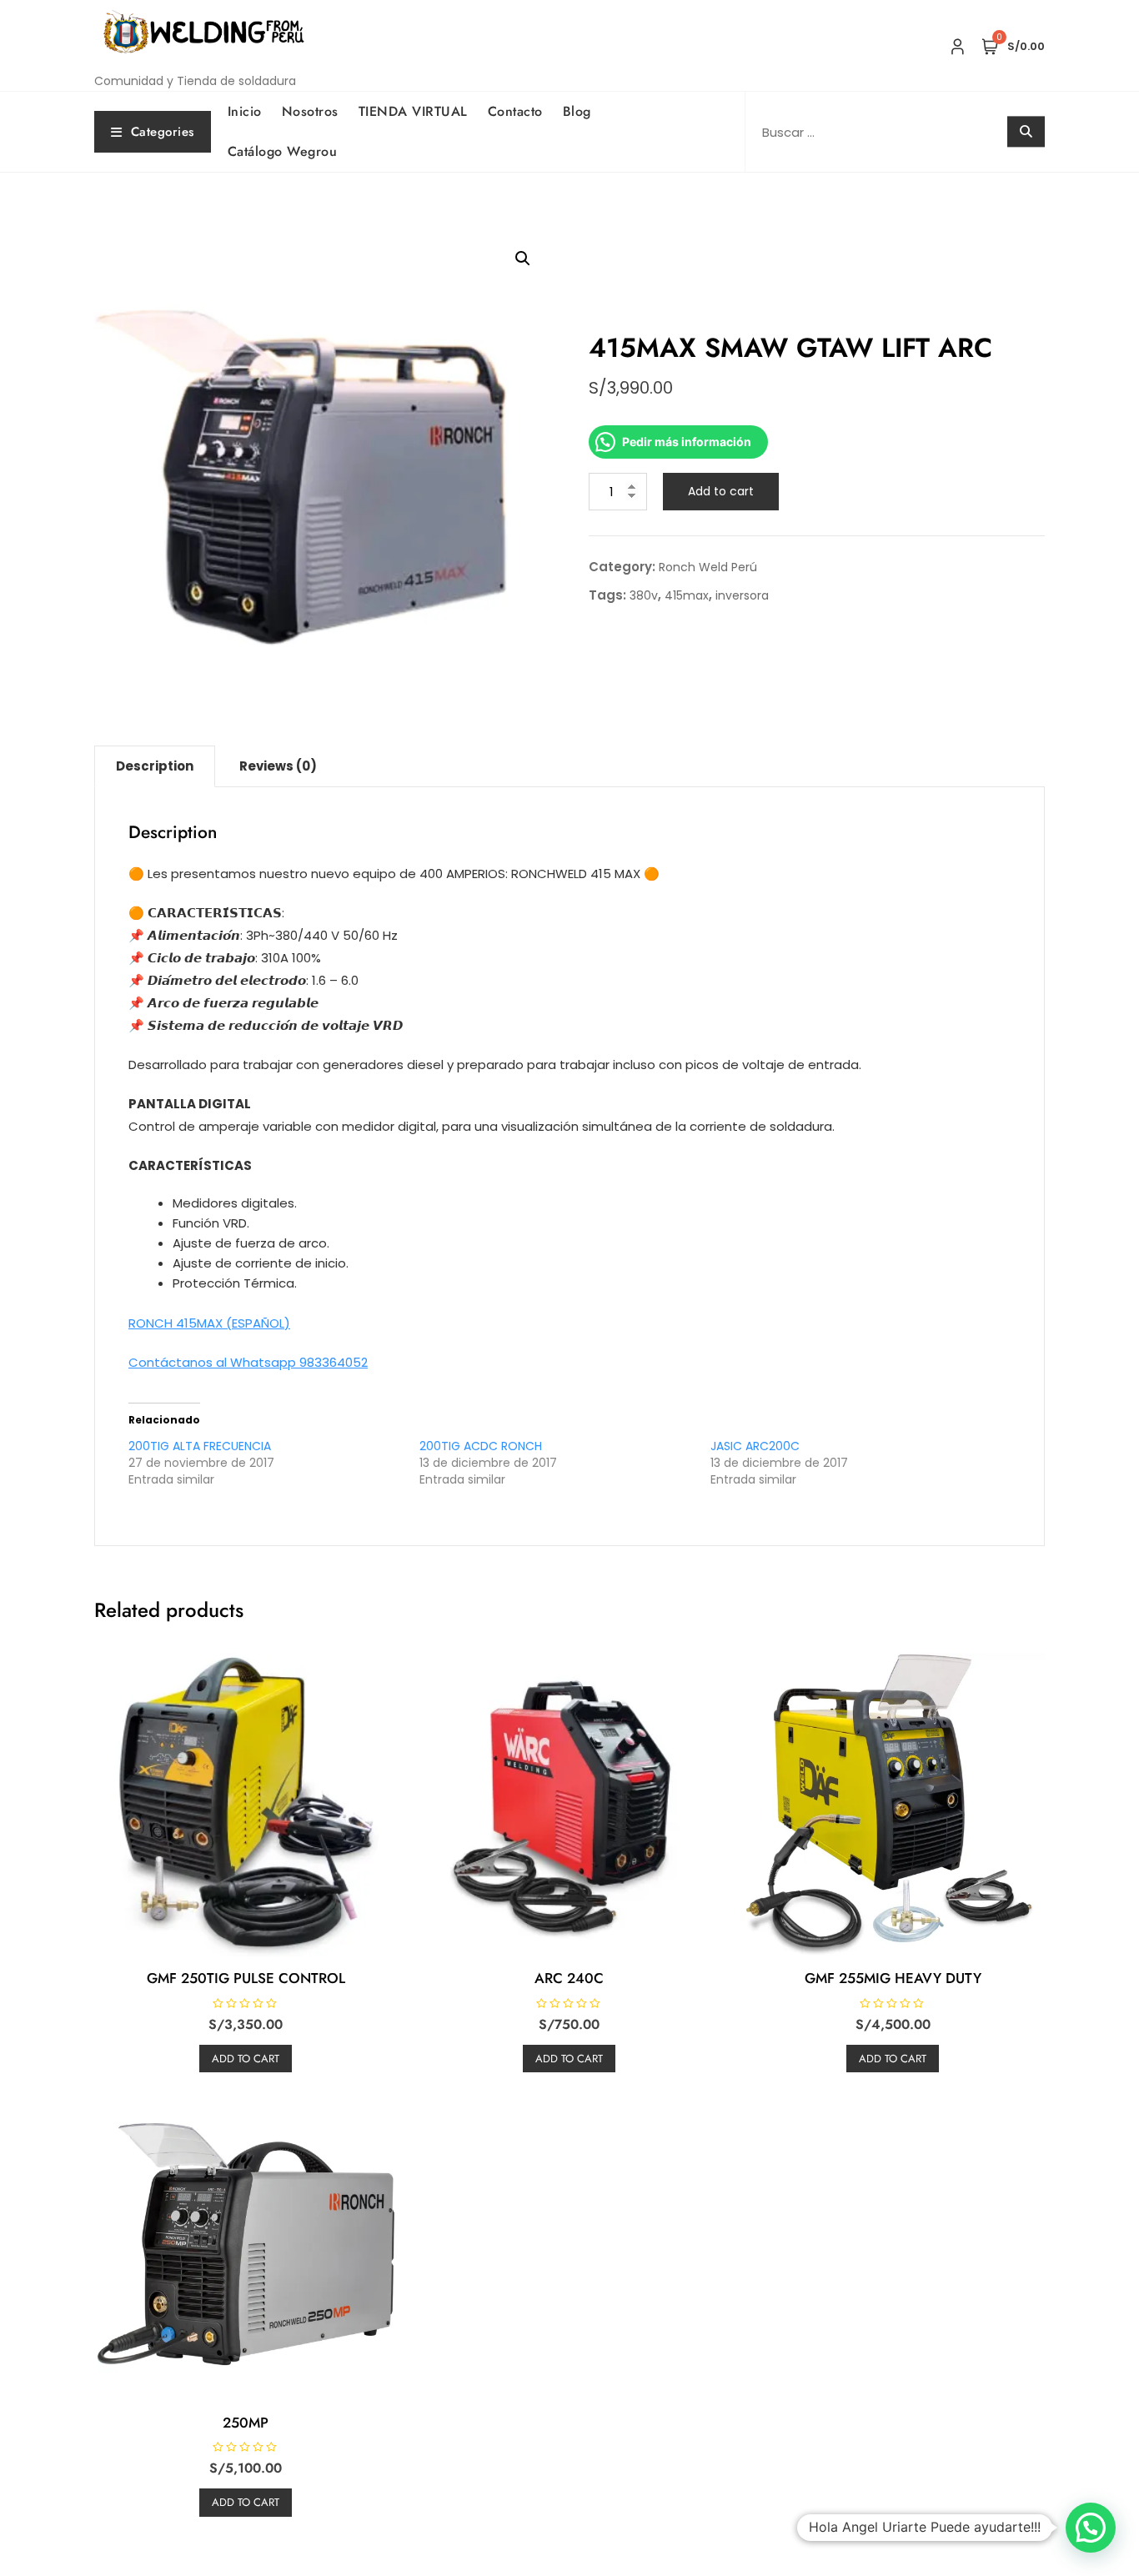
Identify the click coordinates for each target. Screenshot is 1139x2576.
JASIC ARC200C (755, 1446)
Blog (577, 111)
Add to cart (721, 491)
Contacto (515, 111)
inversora (742, 595)
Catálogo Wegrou (283, 151)
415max (687, 595)
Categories (163, 132)
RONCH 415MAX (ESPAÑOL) (209, 1323)
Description (155, 766)
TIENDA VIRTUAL (413, 111)
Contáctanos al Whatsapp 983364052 (248, 1362)
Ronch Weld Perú (708, 567)
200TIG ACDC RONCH (481, 1446)
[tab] (155, 766)
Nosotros (310, 111)
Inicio (245, 111)
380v (644, 595)
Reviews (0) (278, 766)
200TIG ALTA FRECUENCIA (200, 1446)
